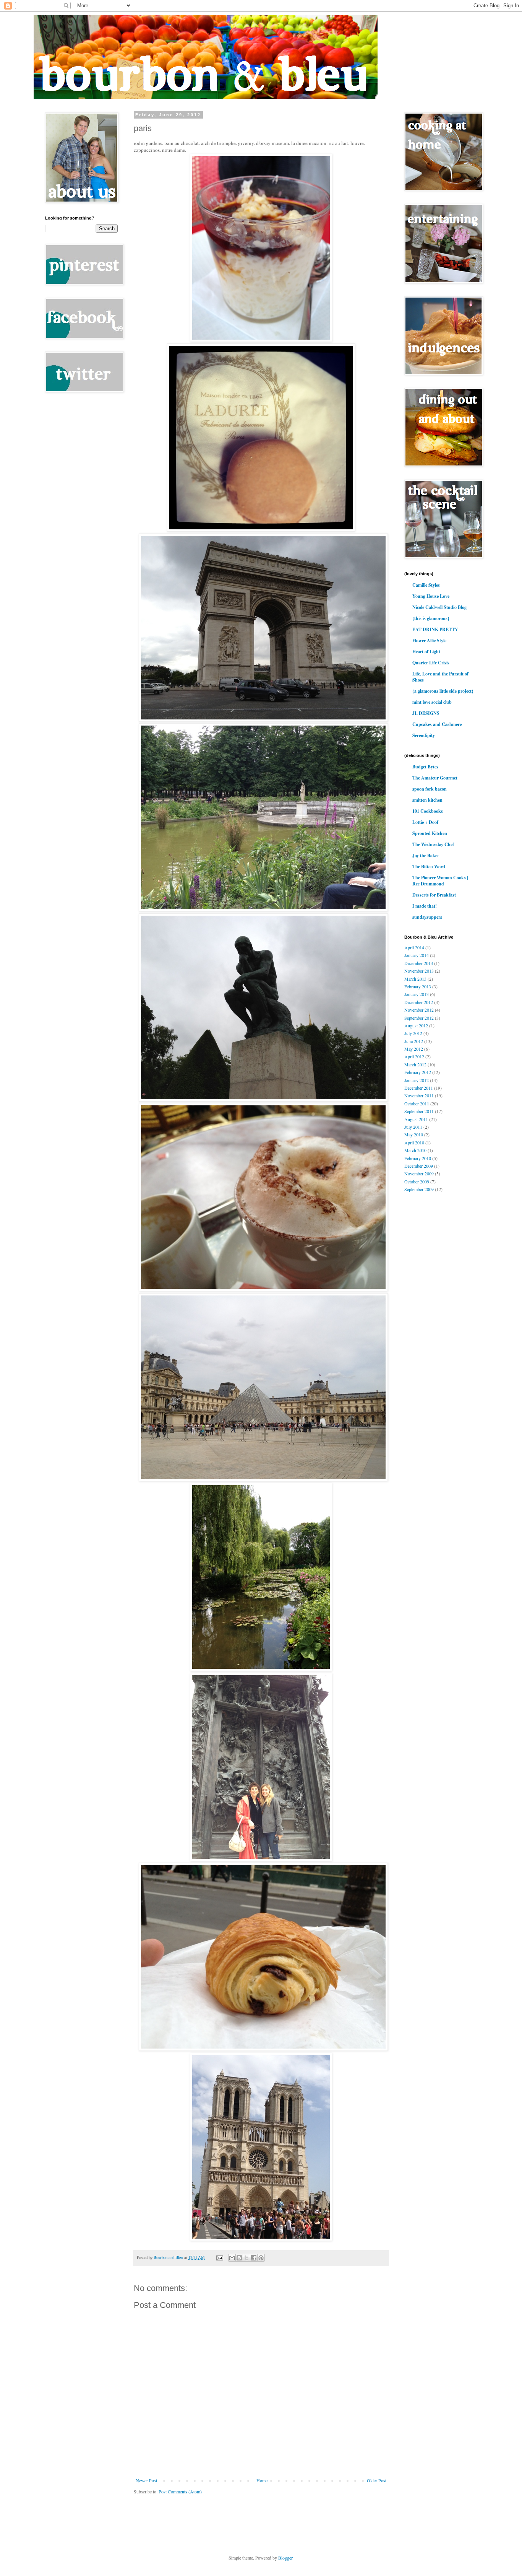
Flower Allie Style (429, 640)
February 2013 (418, 986)
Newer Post (146, 2480)
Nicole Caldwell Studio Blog (439, 607)
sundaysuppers (427, 917)
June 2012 (414, 1041)
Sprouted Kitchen (430, 833)
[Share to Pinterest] (261, 2258)
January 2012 (417, 1080)
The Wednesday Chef (433, 844)
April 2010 (414, 1142)
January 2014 (417, 955)
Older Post (377, 2480)
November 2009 (419, 1173)
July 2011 (413, 1127)
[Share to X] (246, 2258)
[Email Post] (219, 2257)
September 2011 (419, 1111)
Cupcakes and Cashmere (437, 724)
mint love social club (432, 702)
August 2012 (416, 1025)
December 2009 (419, 1166)
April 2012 (414, 1056)
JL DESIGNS (426, 713)
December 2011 (419, 1088)
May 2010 (414, 1134)
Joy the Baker (426, 855)
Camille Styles (426, 585)
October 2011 (417, 1103)
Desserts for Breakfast (434, 895)
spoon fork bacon (430, 789)
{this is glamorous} (431, 618)
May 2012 (414, 1049)
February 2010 (418, 1158)
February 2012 (418, 1072)
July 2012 (413, 1033)
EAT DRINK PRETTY (435, 629)
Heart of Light (426, 652)
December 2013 (419, 963)
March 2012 (415, 1064)
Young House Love (431, 596)
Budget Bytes (425, 767)
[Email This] (232, 2258)
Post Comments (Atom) (180, 2491)
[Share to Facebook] (254, 2258)
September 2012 (419, 1018)
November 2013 (419, 971)
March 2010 (415, 1150)
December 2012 (419, 1002)
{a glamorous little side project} (443, 691)
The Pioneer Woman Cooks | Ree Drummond (440, 881)
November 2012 (419, 1010)
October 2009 (417, 1181)
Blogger (285, 2558)
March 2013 (415, 979)
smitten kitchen (427, 800)
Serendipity (424, 735)
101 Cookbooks (428, 811)
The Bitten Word (429, 867)
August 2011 (416, 1119)
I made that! (425, 906)
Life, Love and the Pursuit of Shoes (440, 677)
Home (262, 2480)
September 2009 (419, 1189)
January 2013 (417, 994)
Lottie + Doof (425, 822)
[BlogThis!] (239, 2258)
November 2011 (419, 1095)
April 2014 (414, 947)
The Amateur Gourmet (435, 778)
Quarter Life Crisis (431, 663)
